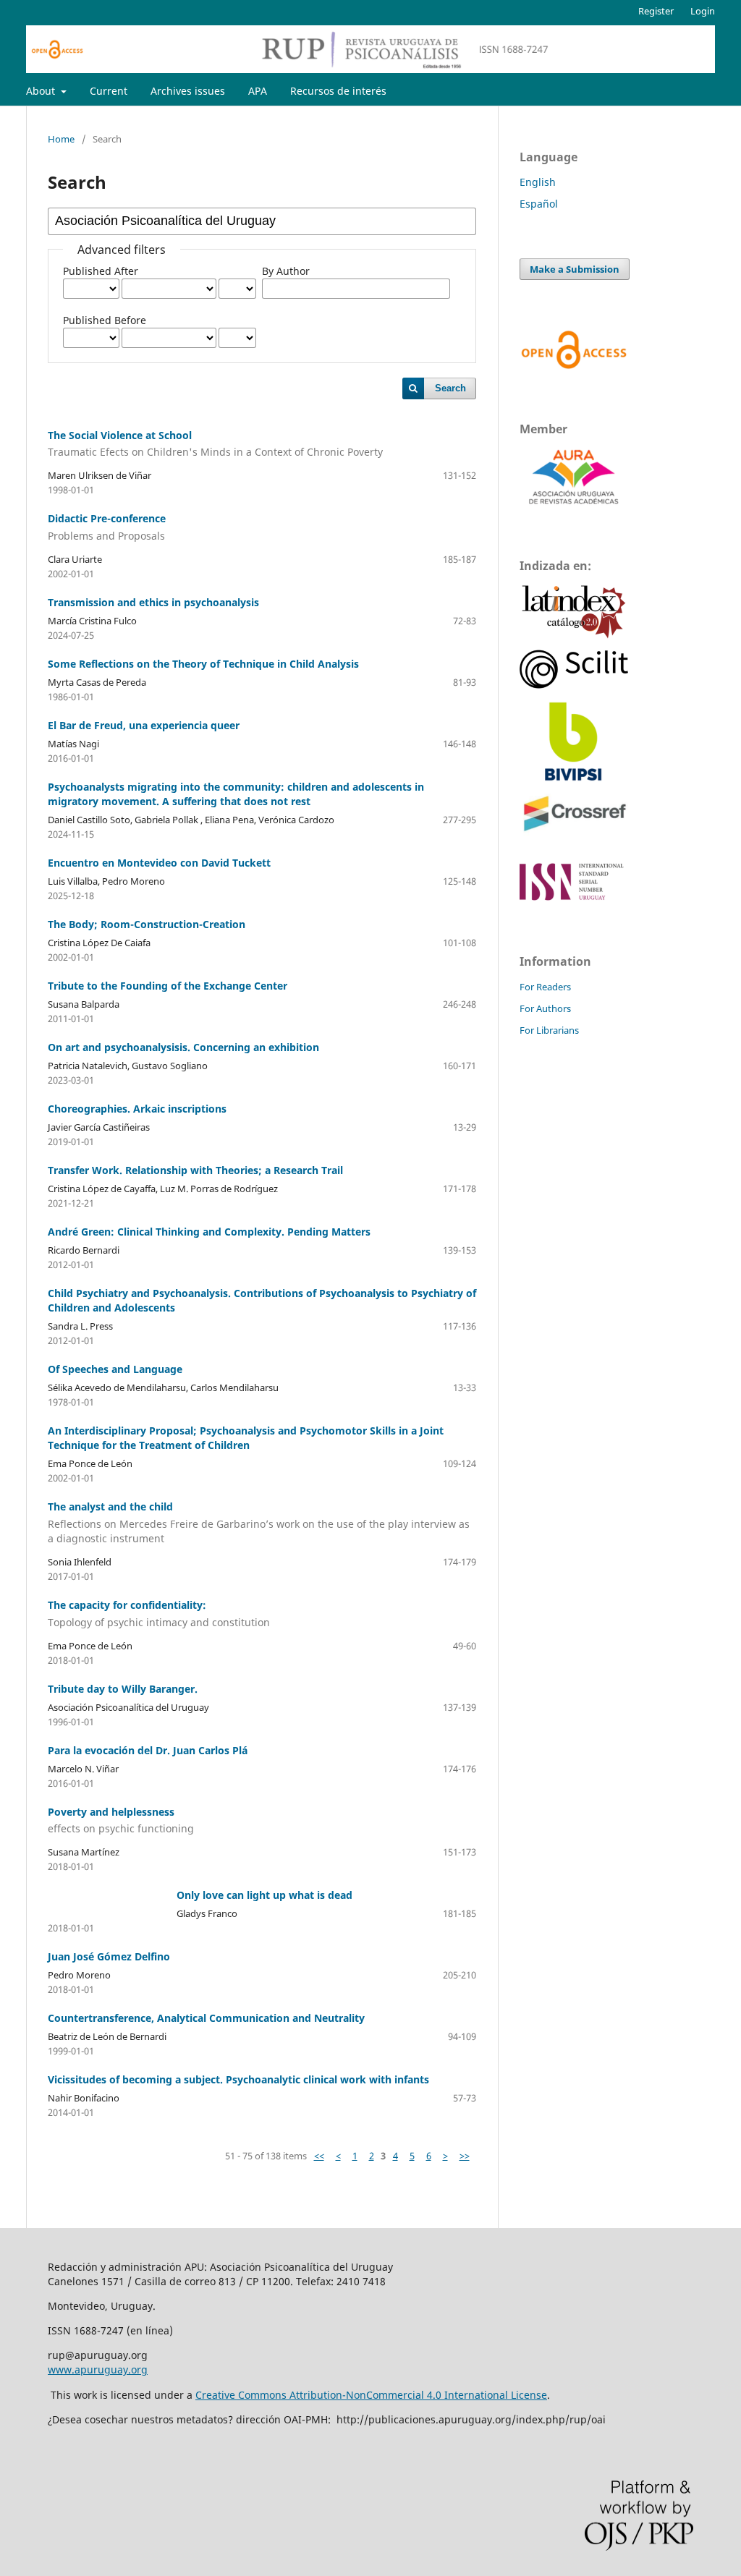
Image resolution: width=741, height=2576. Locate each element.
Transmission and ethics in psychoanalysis (153, 602)
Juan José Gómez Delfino (109, 1956)
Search (450, 388)
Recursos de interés (338, 91)
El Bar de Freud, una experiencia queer (144, 725)
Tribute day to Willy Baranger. (123, 1689)
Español (539, 204)
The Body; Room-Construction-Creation (147, 924)
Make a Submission (575, 269)
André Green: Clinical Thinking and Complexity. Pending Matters (209, 1232)
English (538, 182)
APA (258, 91)
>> (465, 2156)
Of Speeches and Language (115, 1369)
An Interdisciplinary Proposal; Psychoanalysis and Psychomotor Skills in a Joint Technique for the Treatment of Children (246, 1438)
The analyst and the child (259, 1522)
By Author (286, 271)
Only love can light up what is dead (264, 1895)
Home (61, 139)
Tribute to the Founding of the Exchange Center (168, 986)
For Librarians (549, 1030)
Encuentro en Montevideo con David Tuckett (159, 863)
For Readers (545, 987)
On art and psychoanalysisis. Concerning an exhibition (183, 1047)
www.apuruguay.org (98, 2369)
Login (703, 11)
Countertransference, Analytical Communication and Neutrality (206, 2018)
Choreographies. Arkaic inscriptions (137, 1109)
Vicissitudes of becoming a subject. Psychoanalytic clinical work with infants (238, 2079)
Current (109, 91)
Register (656, 11)
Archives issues (188, 91)
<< (319, 2156)
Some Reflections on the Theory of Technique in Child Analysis (203, 664)
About (42, 91)
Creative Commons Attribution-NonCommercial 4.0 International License (371, 2395)
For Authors (545, 1008)
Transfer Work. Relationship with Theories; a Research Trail (195, 1170)
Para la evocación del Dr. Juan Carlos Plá (148, 1750)
